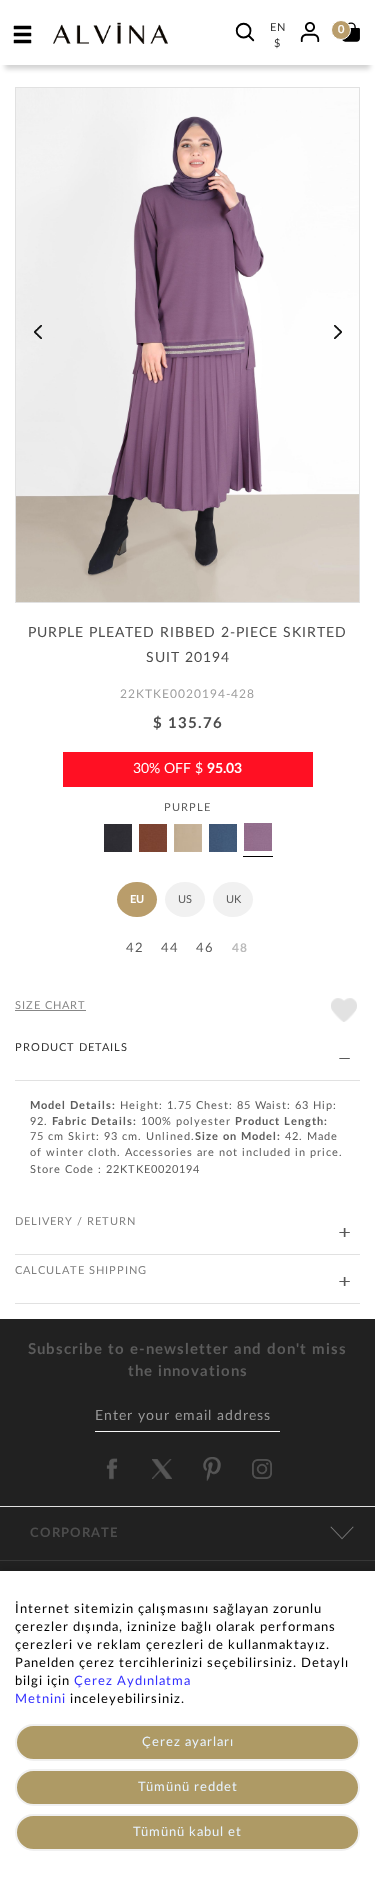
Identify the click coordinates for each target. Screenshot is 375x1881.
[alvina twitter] (162, 1469)
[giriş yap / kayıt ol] (310, 29)
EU (137, 899)
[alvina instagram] (264, 1469)
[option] (187, 352)
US (185, 899)
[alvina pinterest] (212, 1469)
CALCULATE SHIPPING (81, 1270)
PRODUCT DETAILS (71, 1047)
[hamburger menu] (23, 34)
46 (205, 948)
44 (170, 948)
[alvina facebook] (112, 1469)
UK (233, 899)
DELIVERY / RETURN (75, 1221)
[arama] (245, 31)
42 (135, 948)
